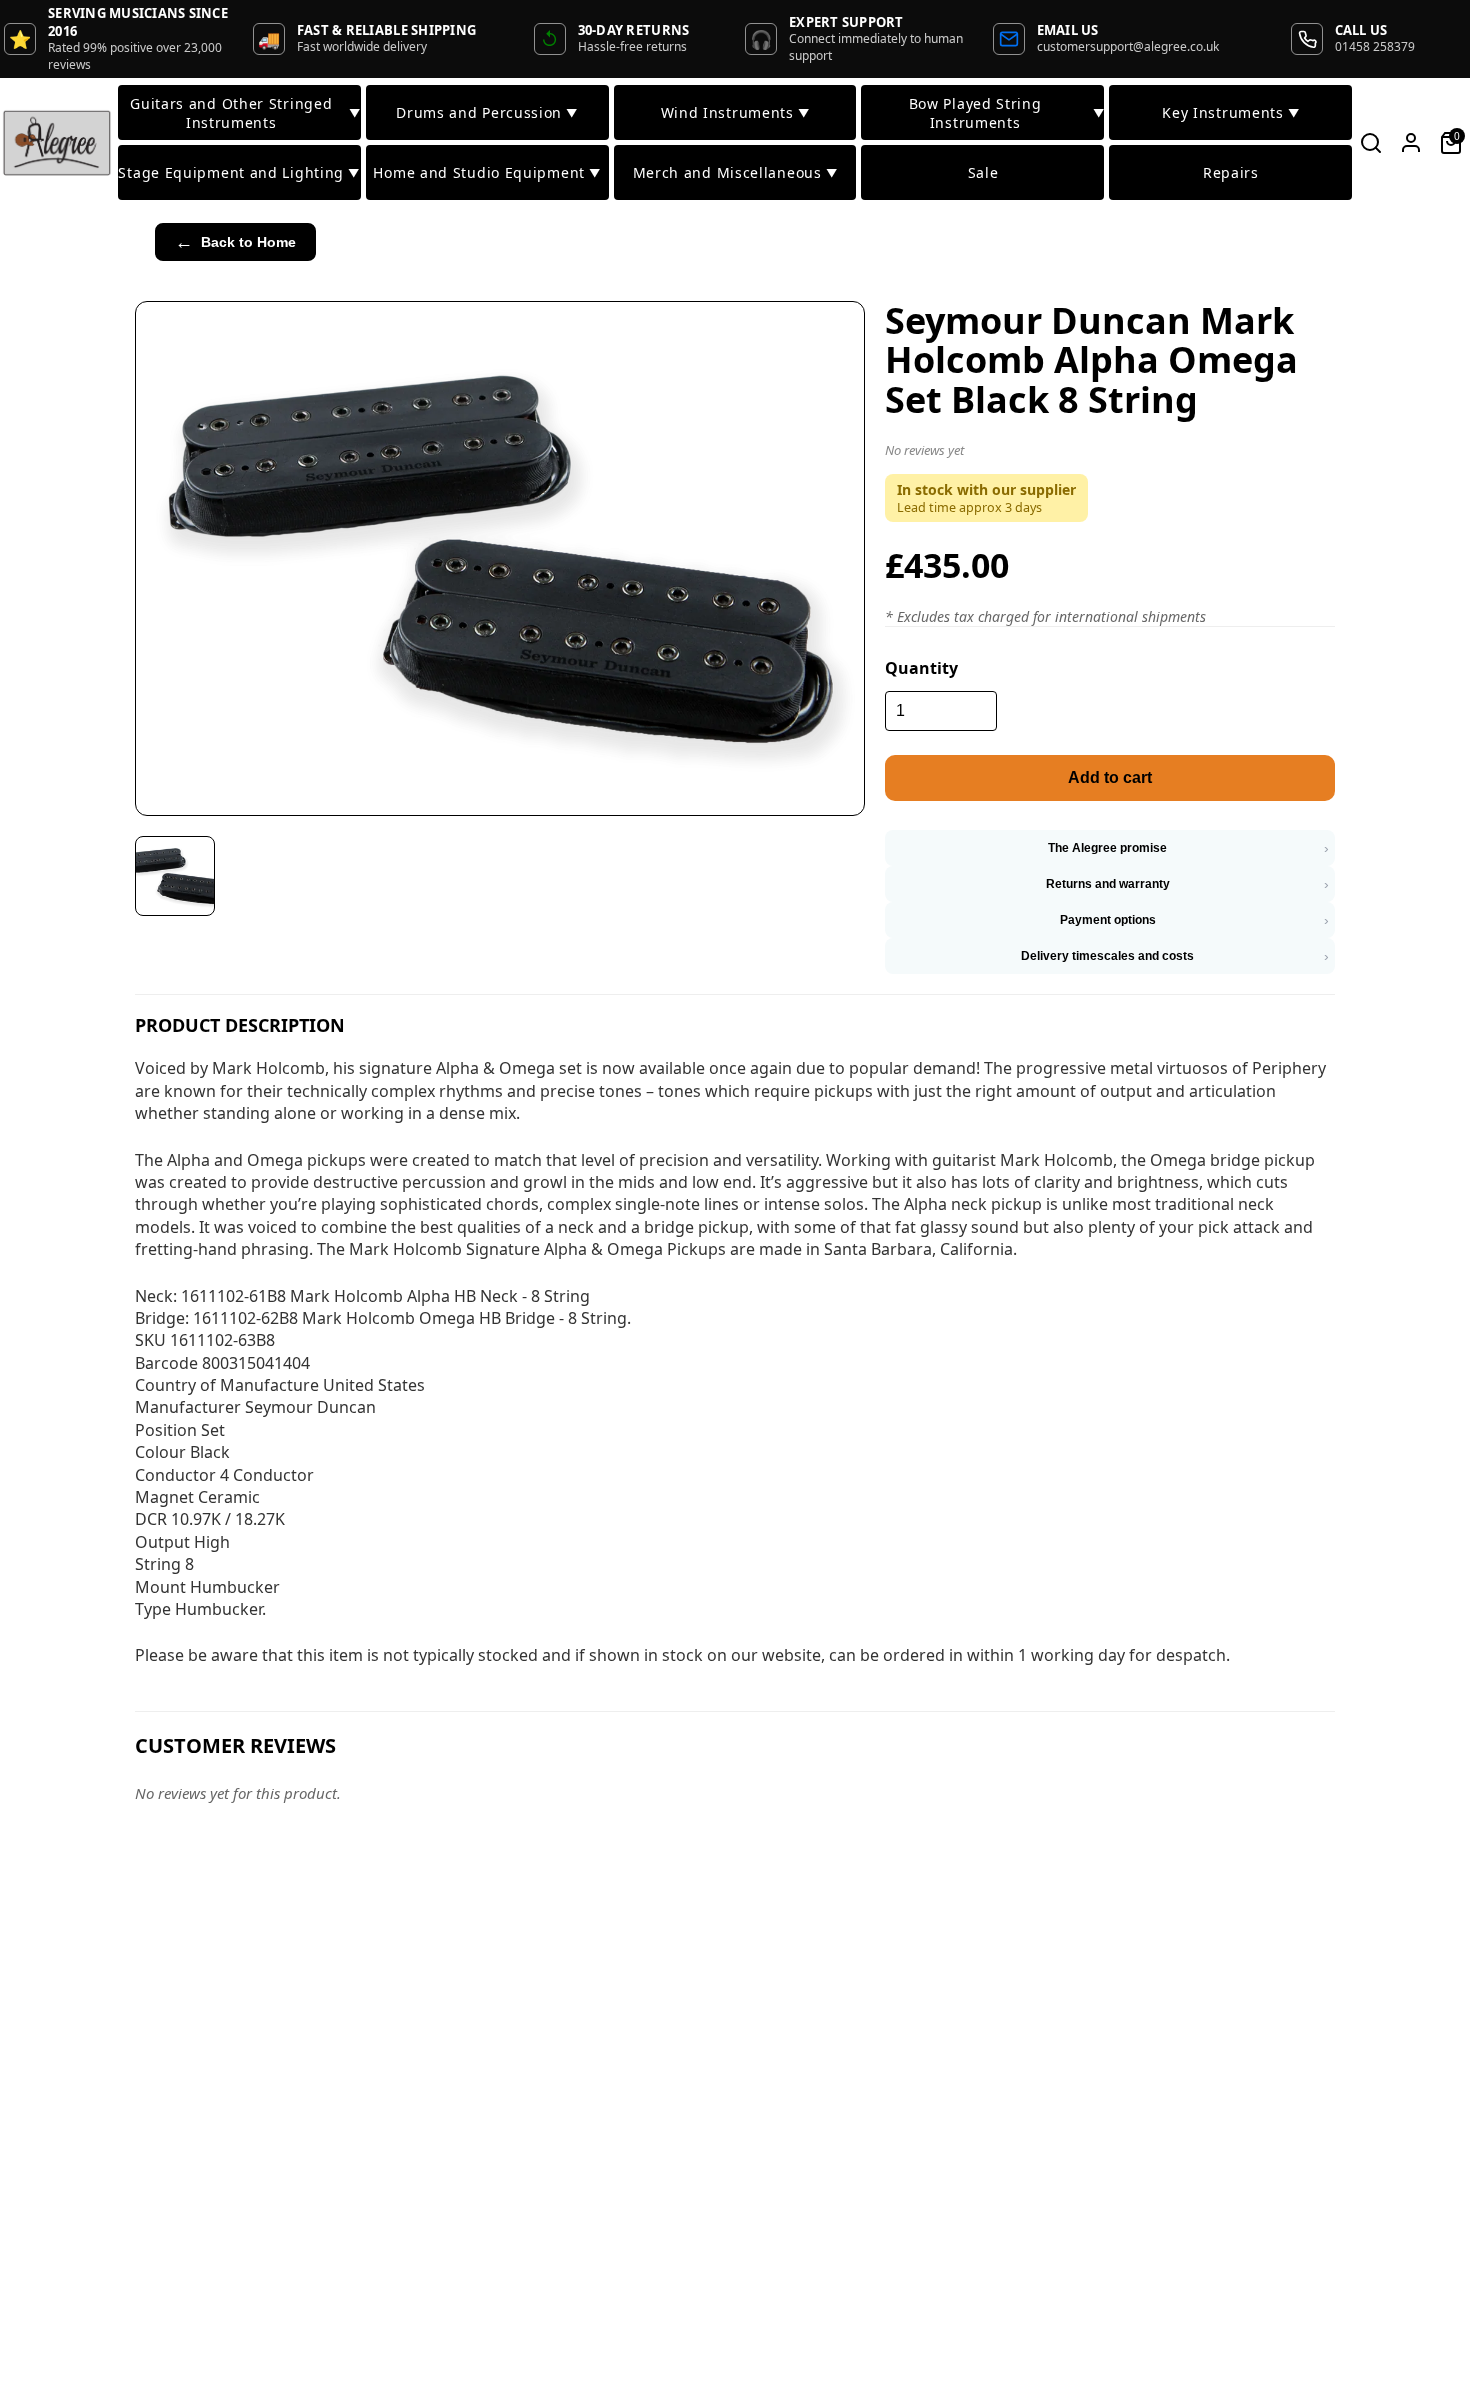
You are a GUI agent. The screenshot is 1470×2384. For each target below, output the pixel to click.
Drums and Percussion (487, 112)
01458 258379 (1375, 46)
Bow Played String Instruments (1006, 113)
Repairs (1231, 172)
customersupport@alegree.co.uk (1128, 46)
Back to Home (235, 242)
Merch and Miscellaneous (735, 172)
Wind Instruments (735, 112)
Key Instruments (1230, 112)
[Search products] (1371, 143)
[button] (1110, 454)
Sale (983, 172)
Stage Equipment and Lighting (238, 172)
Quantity (921, 668)
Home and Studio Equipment (486, 172)
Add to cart (1110, 777)
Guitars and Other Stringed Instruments (245, 113)
